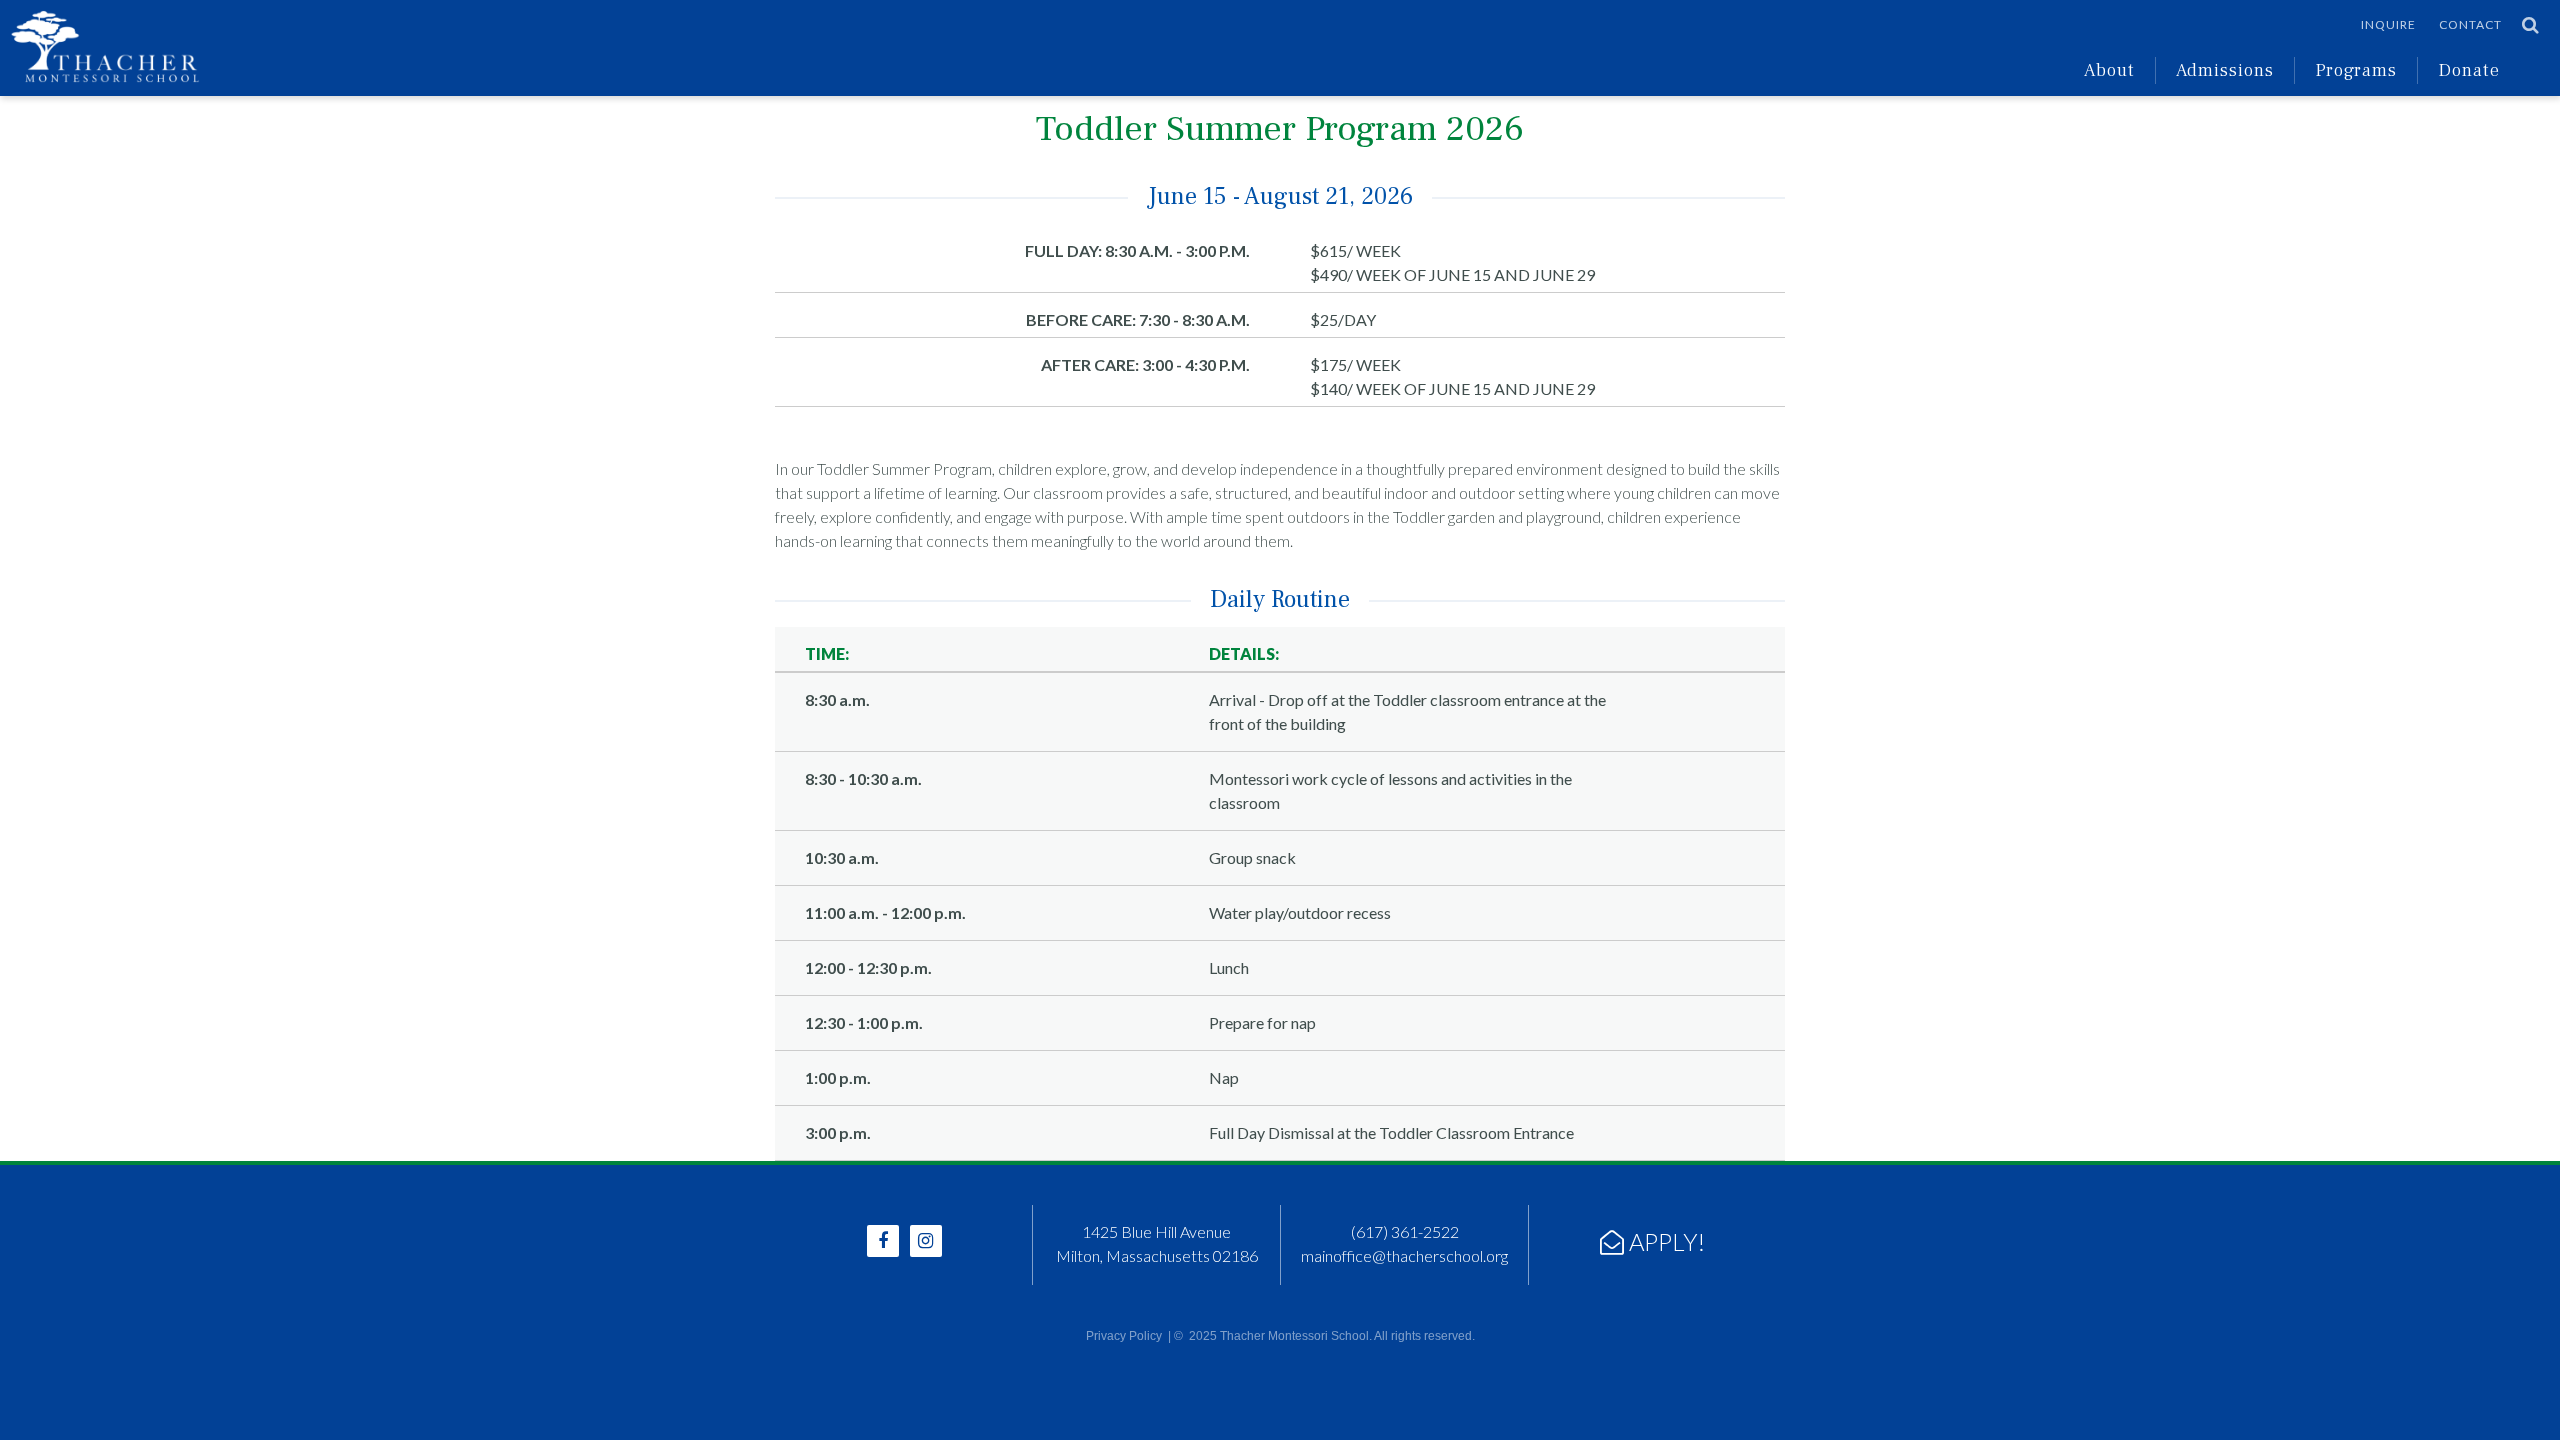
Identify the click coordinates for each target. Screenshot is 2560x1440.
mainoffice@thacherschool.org (1404, 1255)
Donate (2469, 70)
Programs (2356, 70)
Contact (2470, 24)
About (2109, 70)
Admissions (2225, 70)
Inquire (2388, 24)
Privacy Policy (1124, 1336)
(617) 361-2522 (1405, 1231)
